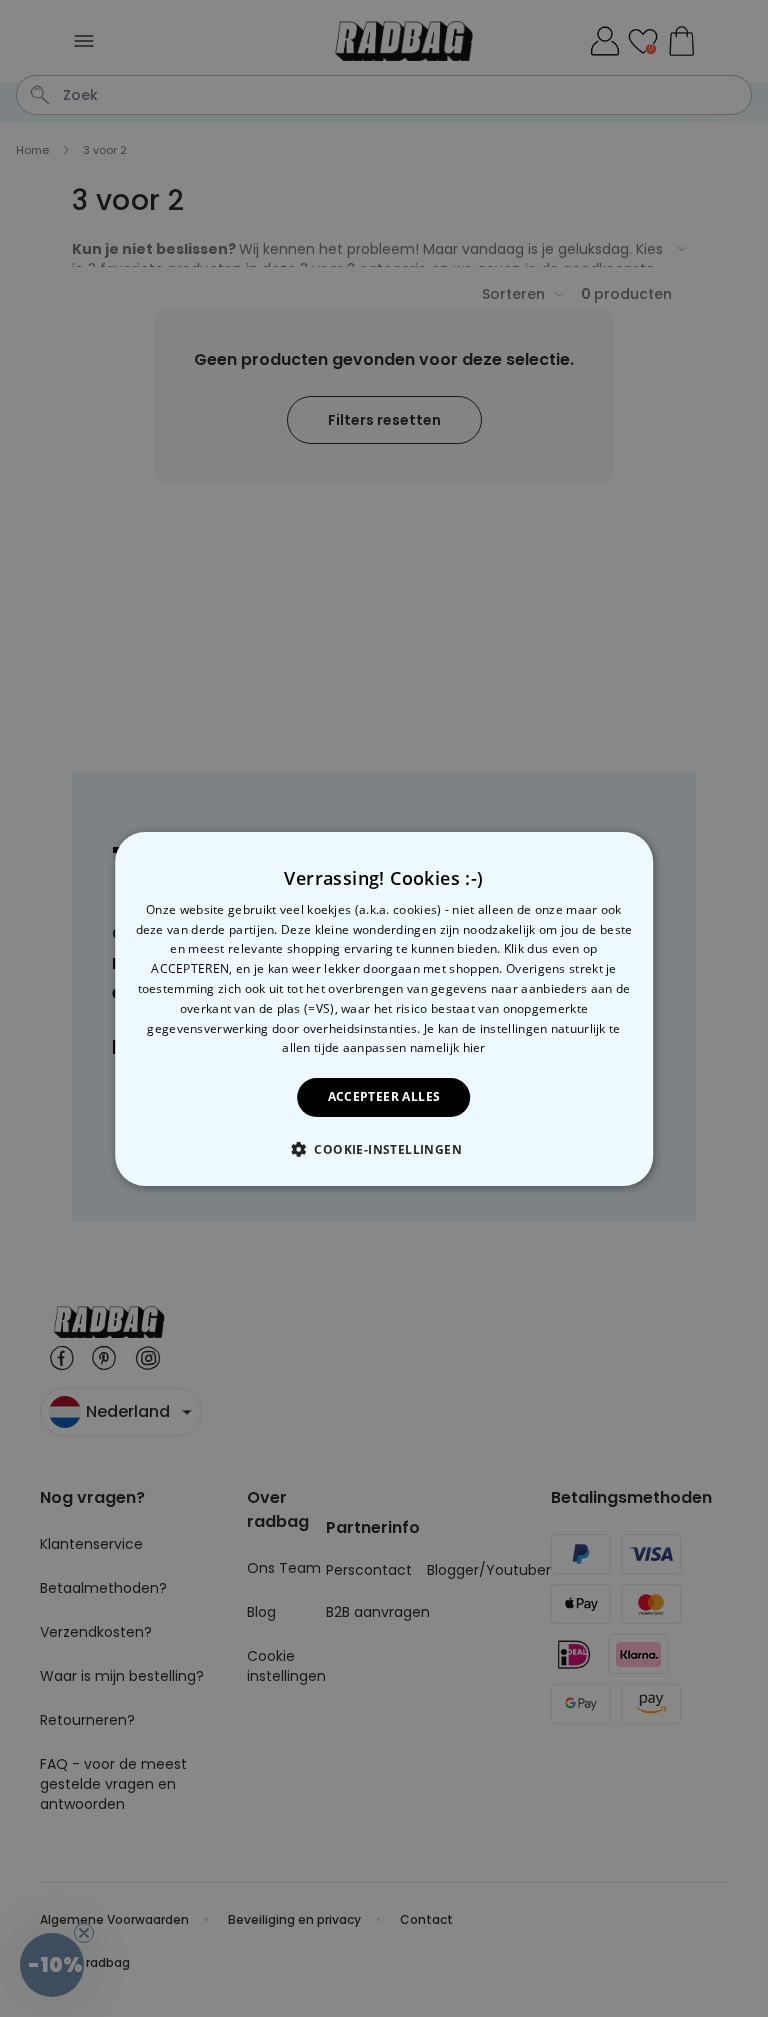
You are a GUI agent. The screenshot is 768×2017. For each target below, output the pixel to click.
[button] (384, 1149)
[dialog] (384, 1008)
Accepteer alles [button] (384, 1096)
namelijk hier (448, 1047)
